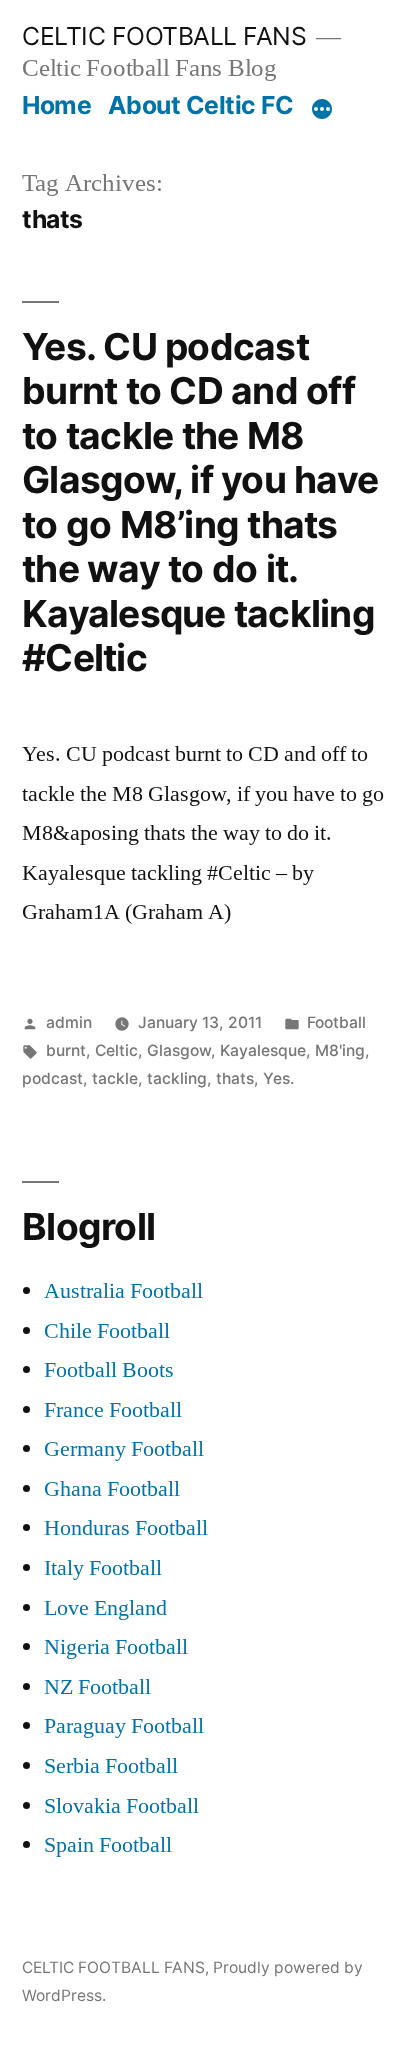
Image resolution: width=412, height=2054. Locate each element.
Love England (105, 1608)
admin (69, 1022)
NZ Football (97, 1687)
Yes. (278, 1078)
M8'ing (340, 1050)
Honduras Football (126, 1528)
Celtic (116, 1050)
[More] (322, 109)
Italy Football (103, 1568)
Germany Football (124, 1449)
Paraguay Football (124, 1726)
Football (336, 1022)
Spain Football (108, 1845)
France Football (113, 1410)
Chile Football (107, 1331)
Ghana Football (112, 1489)
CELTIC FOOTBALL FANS (164, 36)
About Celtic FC (201, 105)
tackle (115, 1078)
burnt (66, 1050)
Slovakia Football (121, 1806)
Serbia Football (111, 1766)
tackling (177, 1078)
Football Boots (109, 1370)
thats (235, 1078)
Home (56, 105)
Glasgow (179, 1050)
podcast (52, 1078)
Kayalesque (263, 1050)
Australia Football (123, 1291)
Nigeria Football (116, 1647)
